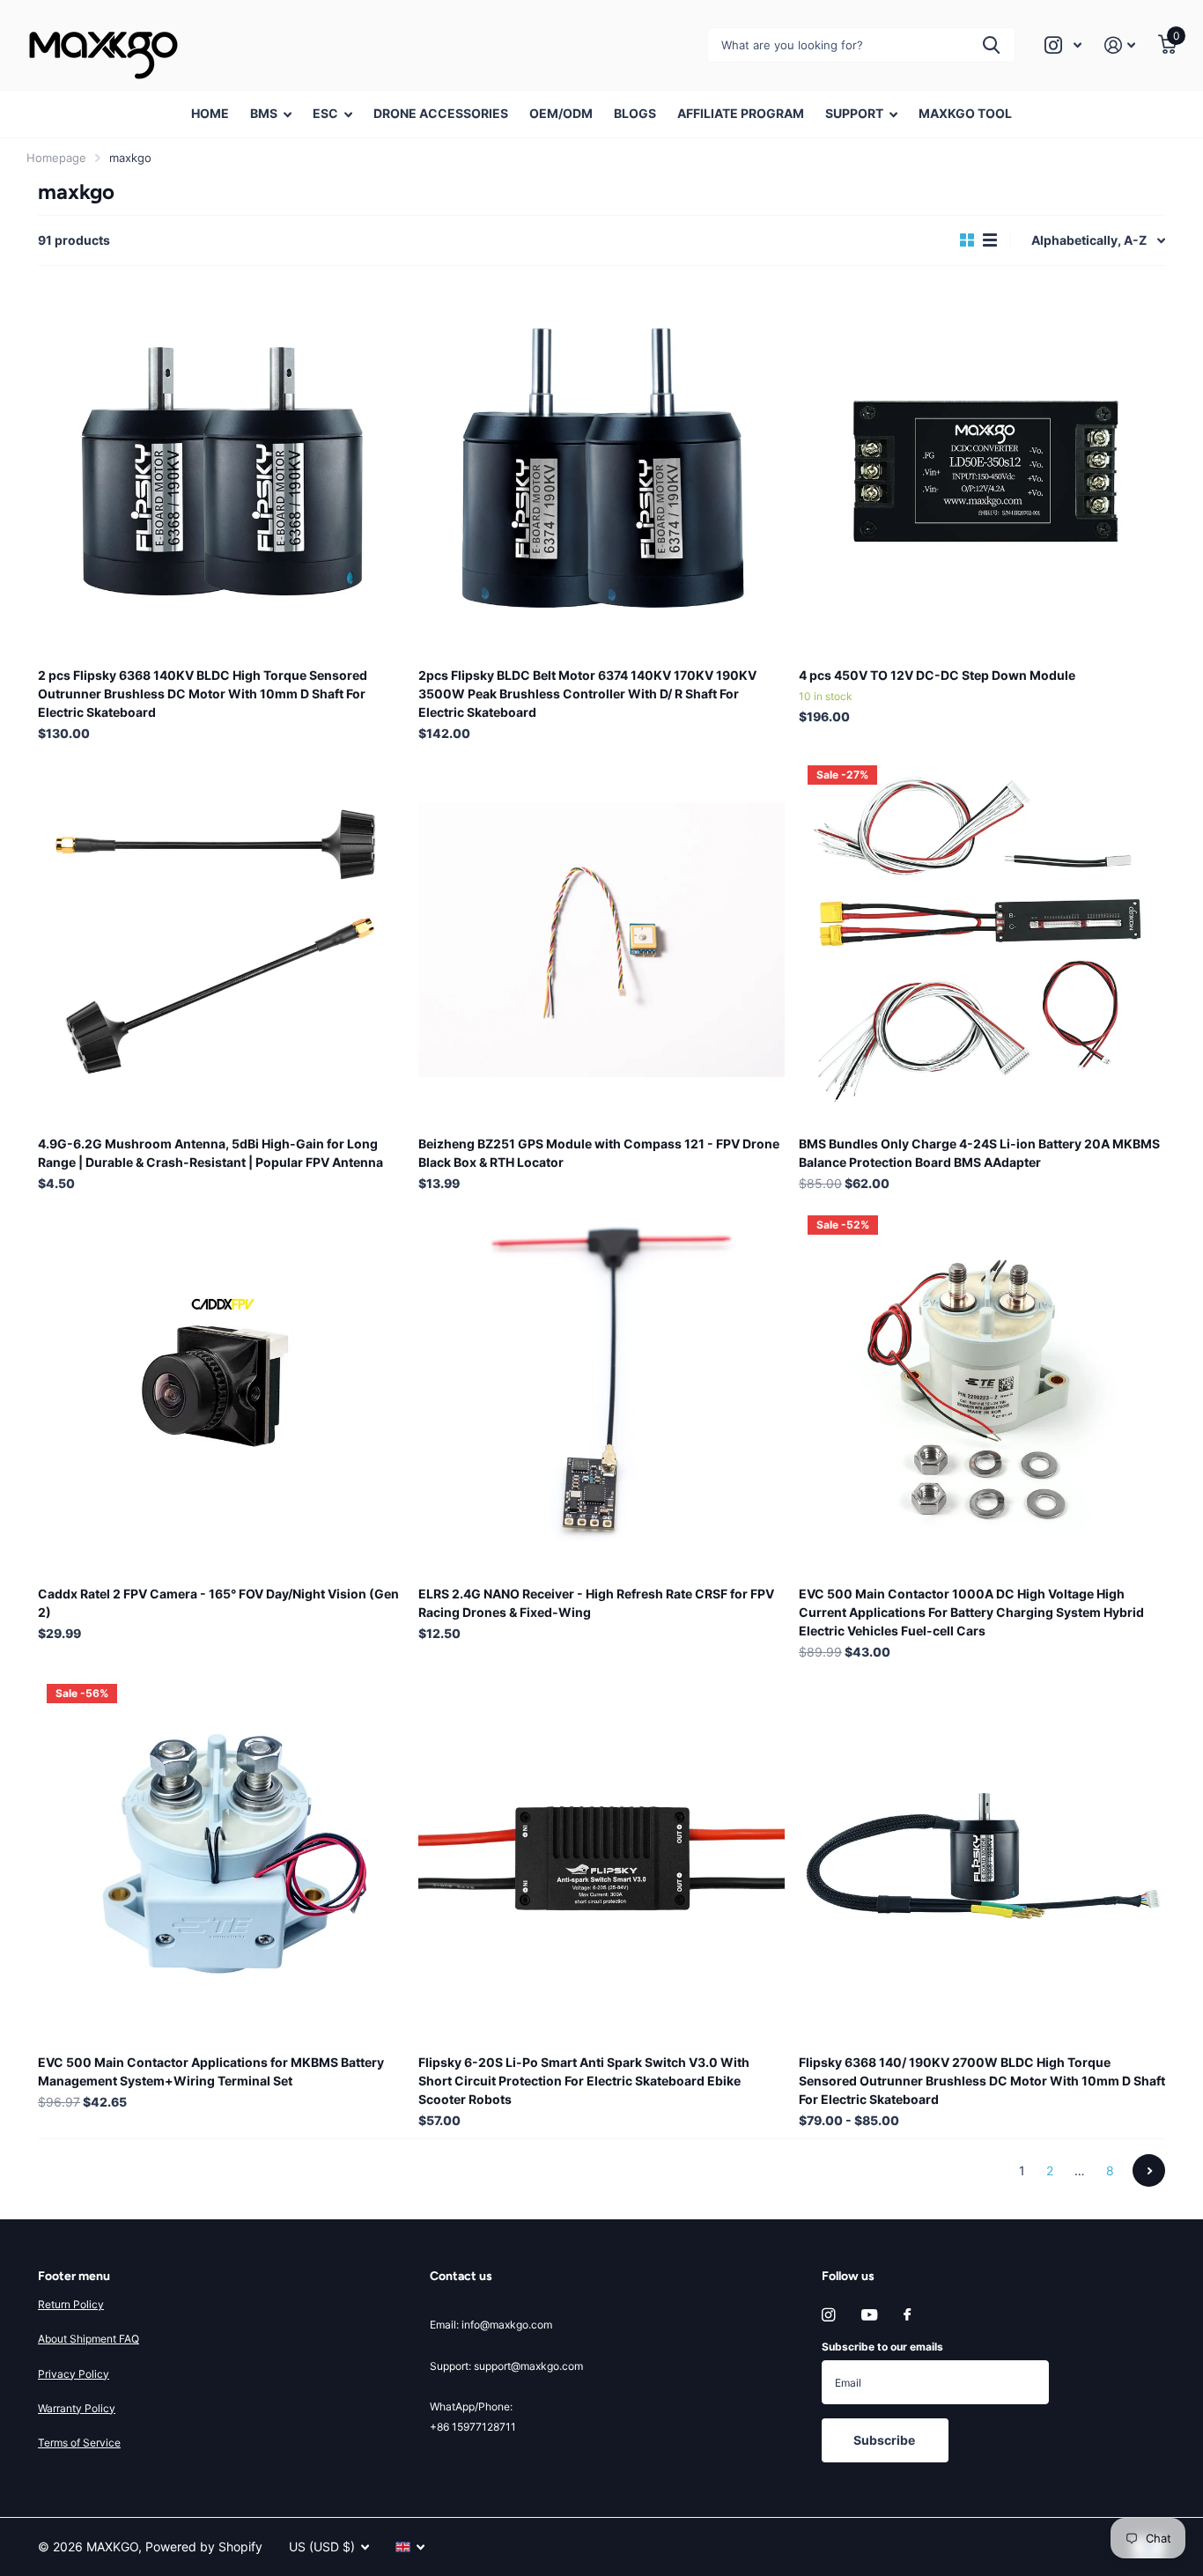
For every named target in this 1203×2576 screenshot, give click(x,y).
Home (210, 113)
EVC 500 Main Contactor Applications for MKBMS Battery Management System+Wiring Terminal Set (211, 2071)
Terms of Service (79, 2443)
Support (854, 113)
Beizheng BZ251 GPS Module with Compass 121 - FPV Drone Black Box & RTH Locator (599, 1153)
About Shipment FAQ (89, 2339)
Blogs (635, 113)
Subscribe (886, 2440)
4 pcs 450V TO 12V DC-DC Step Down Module (937, 675)
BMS (264, 113)
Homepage (56, 158)
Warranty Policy (77, 2408)
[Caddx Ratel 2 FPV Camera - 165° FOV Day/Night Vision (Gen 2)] (221, 1390)
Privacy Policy (74, 2374)
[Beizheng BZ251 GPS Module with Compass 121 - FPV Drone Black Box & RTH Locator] (601, 940)
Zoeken (991, 45)
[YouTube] (869, 2316)
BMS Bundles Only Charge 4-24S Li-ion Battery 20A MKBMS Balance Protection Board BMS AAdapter (979, 1153)
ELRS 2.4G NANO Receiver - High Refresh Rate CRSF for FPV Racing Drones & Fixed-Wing (596, 1603)
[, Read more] (1063, 45)
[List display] (990, 240)
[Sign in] (1120, 45)
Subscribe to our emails (882, 2347)
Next (1149, 2170)
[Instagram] (828, 2315)
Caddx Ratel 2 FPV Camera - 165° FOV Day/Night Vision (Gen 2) (218, 1603)
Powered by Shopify (204, 2546)
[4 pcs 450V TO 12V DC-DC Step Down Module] (982, 471)
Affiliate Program (741, 113)
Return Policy (71, 2304)
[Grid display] (967, 240)
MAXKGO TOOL (965, 113)
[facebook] (907, 2315)
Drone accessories (441, 113)
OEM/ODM (561, 113)
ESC (325, 113)
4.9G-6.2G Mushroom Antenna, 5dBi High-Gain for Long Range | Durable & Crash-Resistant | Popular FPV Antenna (210, 1153)
